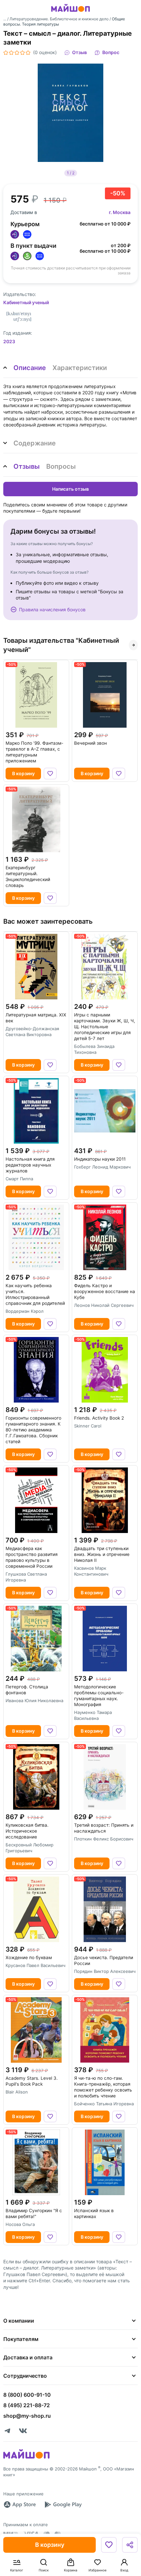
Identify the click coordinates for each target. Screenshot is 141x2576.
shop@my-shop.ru (27, 2416)
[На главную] (70, 13)
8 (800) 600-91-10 (27, 2395)
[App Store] (20, 2505)
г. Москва (120, 212)
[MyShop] (26, 2458)
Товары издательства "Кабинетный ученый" (61, 645)
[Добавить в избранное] (109, 2545)
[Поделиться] (130, 2545)
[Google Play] (63, 2505)
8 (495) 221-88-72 (27, 2405)
